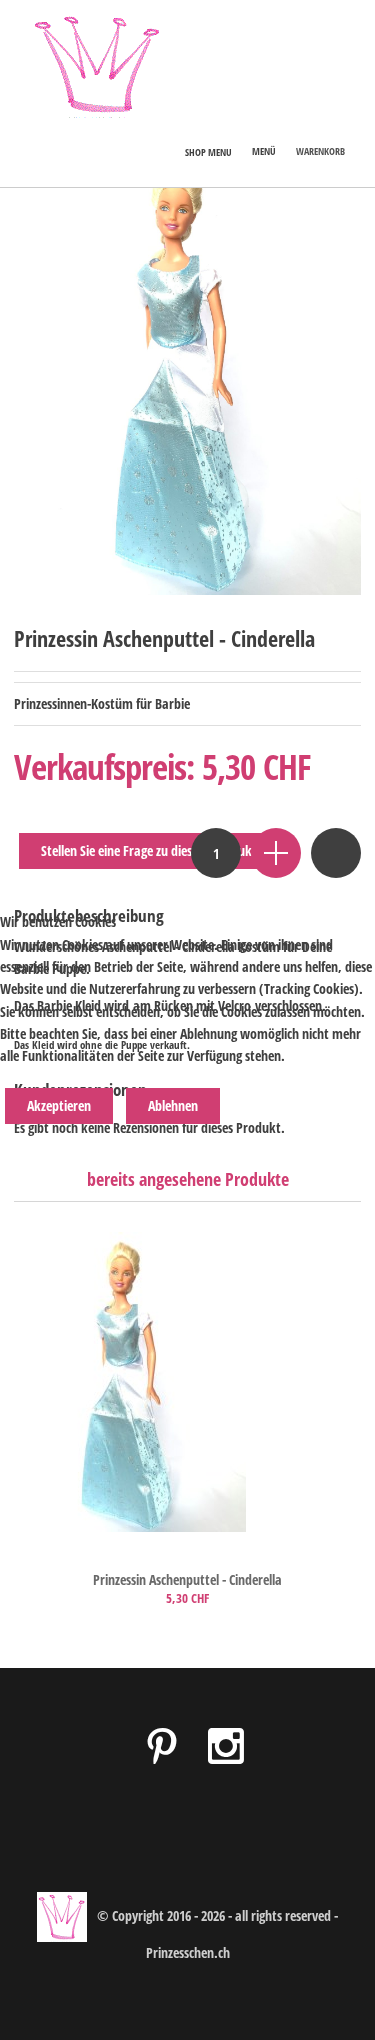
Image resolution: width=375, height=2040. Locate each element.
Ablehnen (173, 1105)
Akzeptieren (59, 1105)
